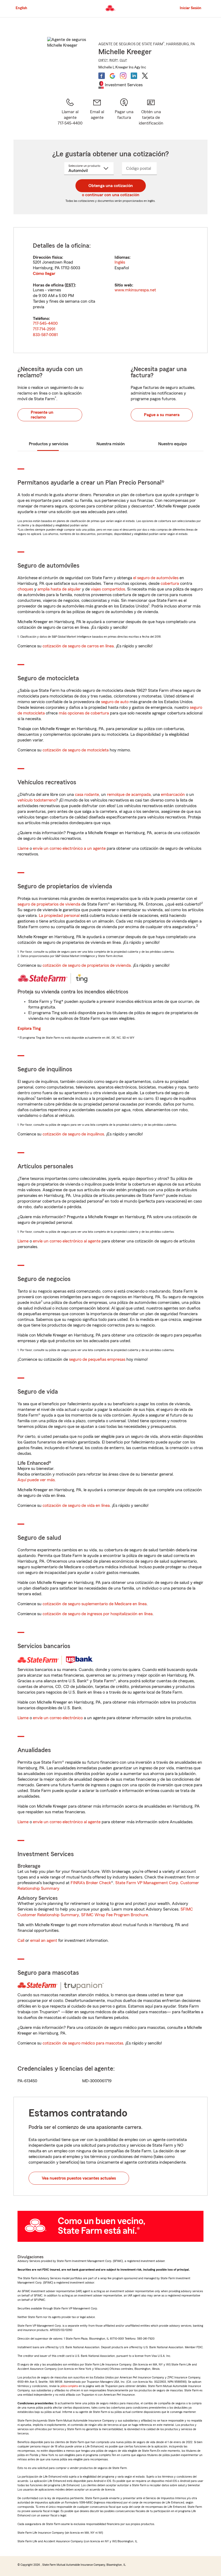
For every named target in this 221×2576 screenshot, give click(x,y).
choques (25, 589)
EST (70, 285)
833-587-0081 (45, 335)
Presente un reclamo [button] (42, 415)
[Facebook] (102, 76)
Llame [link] (23, 848)
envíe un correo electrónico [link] (58, 1718)
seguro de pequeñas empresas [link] (97, 1359)
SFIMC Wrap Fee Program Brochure (115, 1915)
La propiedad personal (59, 916)
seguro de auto (115, 702)
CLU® (123, 60)
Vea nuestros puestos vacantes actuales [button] (79, 2178)
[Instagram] (123, 76)
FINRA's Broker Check (91, 1883)
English (21, 8)
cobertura (170, 583)
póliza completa (69, 2386)
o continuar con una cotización (111, 195)
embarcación (173, 795)
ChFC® (103, 60)
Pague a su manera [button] (162, 415)
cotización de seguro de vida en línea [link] (76, 1505)
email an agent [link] (44, 1940)
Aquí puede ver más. (37, 1480)
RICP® (114, 60)
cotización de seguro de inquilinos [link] (73, 1134)
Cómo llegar (44, 274)
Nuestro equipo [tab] (172, 444)
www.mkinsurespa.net (135, 290)
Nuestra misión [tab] (111, 444)
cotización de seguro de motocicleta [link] (76, 750)
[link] (97, 112)
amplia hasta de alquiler (59, 589)
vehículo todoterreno (37, 800)
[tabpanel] (110, 290)
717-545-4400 (45, 323)
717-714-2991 (44, 329)
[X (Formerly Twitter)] (145, 76)
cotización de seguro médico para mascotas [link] (83, 2043)
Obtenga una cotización (111, 186)
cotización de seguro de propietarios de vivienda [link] (87, 965)
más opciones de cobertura (84, 713)
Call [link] (21, 1940)
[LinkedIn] (134, 76)
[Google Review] (112, 76)
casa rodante (87, 795)
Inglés (120, 262)
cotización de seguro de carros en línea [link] (78, 646)
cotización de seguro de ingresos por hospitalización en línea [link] (98, 1614)
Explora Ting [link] (29, 1028)
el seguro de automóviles (156, 578)
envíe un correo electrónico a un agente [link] (69, 848)
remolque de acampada (129, 795)
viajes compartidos (108, 589)
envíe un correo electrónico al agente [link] (67, 1241)
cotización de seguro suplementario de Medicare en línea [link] (95, 1604)
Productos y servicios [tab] (49, 444)
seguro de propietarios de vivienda (49, 904)
